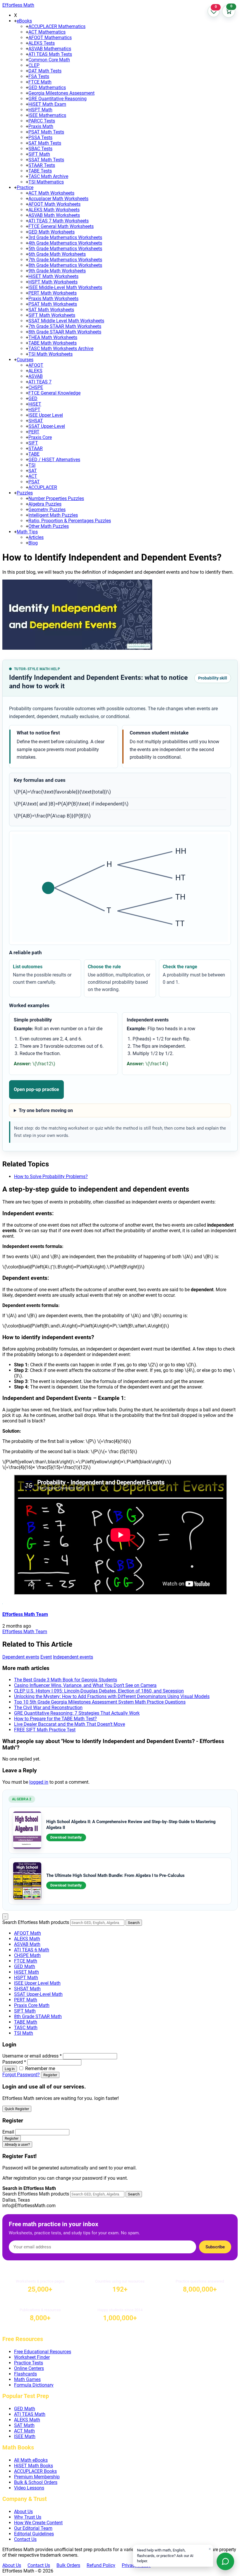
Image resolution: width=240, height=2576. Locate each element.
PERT (34, 432)
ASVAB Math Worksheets (54, 215)
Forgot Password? (21, 2075)
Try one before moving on (46, 1110)
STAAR (36, 448)
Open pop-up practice (36, 1089)
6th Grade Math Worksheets (57, 254)
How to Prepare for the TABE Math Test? (55, 1719)
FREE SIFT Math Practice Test (45, 1730)
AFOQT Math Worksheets (54, 204)
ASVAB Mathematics (50, 49)
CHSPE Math (27, 1955)
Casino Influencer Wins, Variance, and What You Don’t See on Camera (85, 1685)
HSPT (34, 410)
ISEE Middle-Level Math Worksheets (65, 287)
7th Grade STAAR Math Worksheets (65, 326)
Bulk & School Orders (36, 2482)
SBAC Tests (40, 149)
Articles (36, 537)
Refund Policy (101, 2565)
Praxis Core (40, 437)
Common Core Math (49, 60)
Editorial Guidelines (34, 2534)
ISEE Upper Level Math (37, 1983)
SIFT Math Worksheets (52, 315)
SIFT (33, 443)
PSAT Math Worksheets (53, 304)
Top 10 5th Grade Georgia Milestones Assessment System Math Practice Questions (100, 1702)
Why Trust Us (28, 2517)
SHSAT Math (27, 1989)
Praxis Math (41, 126)
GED (33, 398)
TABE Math (26, 2022)
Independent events (73, 1657)
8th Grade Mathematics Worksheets (65, 265)
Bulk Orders (68, 2565)
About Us (23, 2512)
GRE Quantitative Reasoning (58, 99)
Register (50, 2075)
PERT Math (26, 2000)
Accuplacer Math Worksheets (58, 199)
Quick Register (17, 2109)
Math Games (27, 2379)
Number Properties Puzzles (56, 498)
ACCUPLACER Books (35, 2471)
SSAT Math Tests (46, 160)
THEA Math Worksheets (53, 337)
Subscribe (215, 2247)
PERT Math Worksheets (53, 293)
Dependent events (21, 1657)
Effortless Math (18, 5)
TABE (34, 454)
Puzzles (25, 493)
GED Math (25, 1966)
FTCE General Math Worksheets (61, 226)
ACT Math (24, 2431)
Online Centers (29, 2368)
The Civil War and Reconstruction (48, 1708)
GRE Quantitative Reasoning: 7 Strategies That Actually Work (77, 1713)
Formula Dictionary (34, 2385)
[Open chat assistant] (225, 2561)
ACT (33, 476)
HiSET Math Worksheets (53, 276)
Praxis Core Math (32, 2005)
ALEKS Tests (42, 43)
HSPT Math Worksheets (53, 282)
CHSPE (36, 387)
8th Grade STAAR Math (38, 2016)
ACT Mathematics (47, 32)
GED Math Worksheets (52, 232)
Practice (25, 187)
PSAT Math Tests (46, 132)
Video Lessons (29, 2488)
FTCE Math (40, 82)
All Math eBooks (31, 2460)
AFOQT (36, 365)
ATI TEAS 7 (40, 382)
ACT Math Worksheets (51, 193)
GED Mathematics (47, 88)
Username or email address (32, 2056)
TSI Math (24, 2033)
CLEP (34, 65)
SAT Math (24, 2425)
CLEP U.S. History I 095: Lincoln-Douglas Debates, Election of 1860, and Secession (99, 1691)
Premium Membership (37, 2477)
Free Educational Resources (43, 2352)
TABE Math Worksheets (53, 343)
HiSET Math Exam (47, 104)
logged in (39, 1782)
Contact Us (25, 2539)
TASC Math (26, 2028)
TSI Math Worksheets (50, 354)
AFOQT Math (28, 1933)
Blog (33, 543)
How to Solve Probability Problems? (51, 1177)
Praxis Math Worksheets (53, 299)
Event (46, 1657)
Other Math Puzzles (49, 526)
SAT (33, 471)
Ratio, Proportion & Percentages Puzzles (70, 521)
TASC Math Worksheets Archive (61, 349)
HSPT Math (40, 110)
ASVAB (36, 376)
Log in (10, 2069)
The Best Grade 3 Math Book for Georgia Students (66, 1680)
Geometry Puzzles (47, 510)
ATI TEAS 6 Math (32, 1950)
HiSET (35, 404)
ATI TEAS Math (30, 2414)
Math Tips (27, 532)
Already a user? (17, 2144)
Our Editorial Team (33, 2528)
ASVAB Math (27, 1944)
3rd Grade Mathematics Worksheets (65, 237)
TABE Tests (40, 171)
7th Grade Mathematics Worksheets (65, 260)
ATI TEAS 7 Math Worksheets (59, 221)
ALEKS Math (27, 1939)
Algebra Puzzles (45, 504)
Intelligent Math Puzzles (53, 515)
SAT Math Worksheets (51, 310)
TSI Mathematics (46, 182)
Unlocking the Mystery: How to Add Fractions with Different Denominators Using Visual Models (112, 1696)
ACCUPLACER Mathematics (57, 26)
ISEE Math (25, 2436)
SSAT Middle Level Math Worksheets (66, 321)
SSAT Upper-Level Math (38, 1994)
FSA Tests (39, 76)
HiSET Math (26, 1972)
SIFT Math (39, 154)
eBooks (24, 21)
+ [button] (15, 21)
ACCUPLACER (43, 487)
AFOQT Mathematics (50, 38)
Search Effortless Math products (36, 1922)
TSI (32, 465)
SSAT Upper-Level (47, 426)
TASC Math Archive (48, 176)
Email (8, 2132)
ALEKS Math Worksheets (54, 210)
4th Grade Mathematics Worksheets (65, 243)
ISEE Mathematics (47, 115)
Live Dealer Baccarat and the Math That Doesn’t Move (70, 1724)
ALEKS (35, 371)
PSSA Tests (40, 138)
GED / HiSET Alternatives (54, 460)
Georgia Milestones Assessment (61, 93)
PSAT (34, 482)
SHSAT (36, 421)
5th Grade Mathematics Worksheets (65, 249)
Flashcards (25, 2374)
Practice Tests (29, 2363)
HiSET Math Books (34, 2466)
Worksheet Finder (32, 2357)
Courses (25, 360)
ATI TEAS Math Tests (50, 54)
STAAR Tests (42, 165)
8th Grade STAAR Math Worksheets (65, 332)
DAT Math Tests (45, 71)
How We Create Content (38, 2523)
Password (14, 2062)
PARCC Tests (42, 121)
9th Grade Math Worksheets (57, 271)
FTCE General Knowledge (54, 393)
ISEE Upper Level (46, 415)
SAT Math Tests (45, 143)
